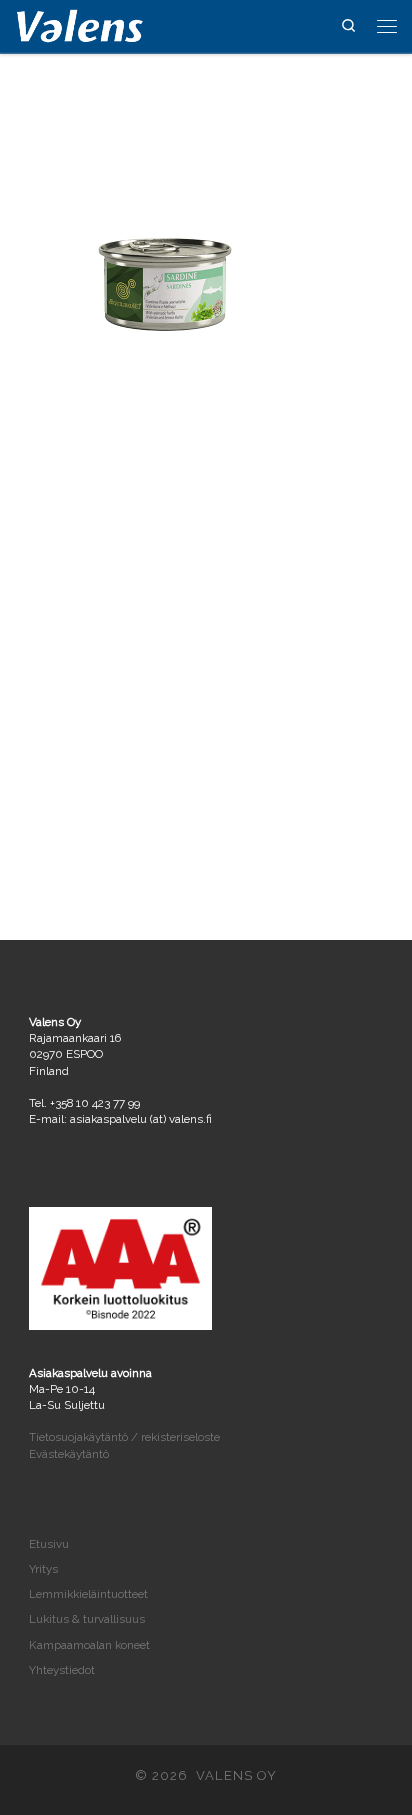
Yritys (43, 1569)
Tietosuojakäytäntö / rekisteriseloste (124, 1437)
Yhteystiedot (62, 1670)
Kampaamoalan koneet (89, 1645)
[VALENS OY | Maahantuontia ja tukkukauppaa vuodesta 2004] (80, 24)
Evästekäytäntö (69, 1454)
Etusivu (49, 1544)
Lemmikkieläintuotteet (88, 1594)
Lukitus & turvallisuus (87, 1619)
